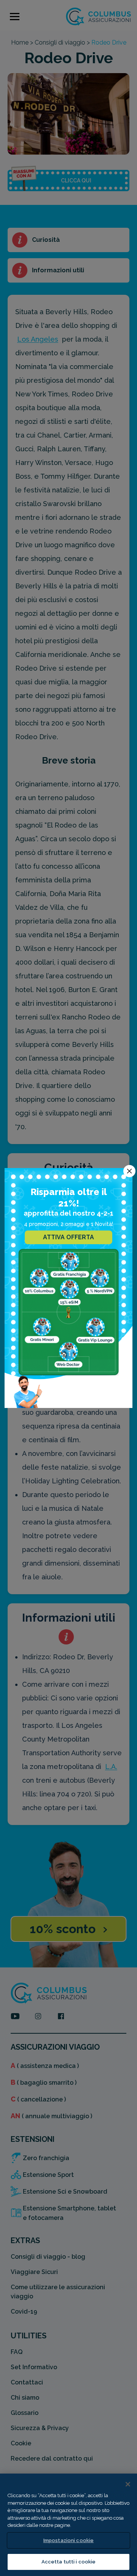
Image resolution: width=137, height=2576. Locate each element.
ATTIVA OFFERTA (68, 1237)
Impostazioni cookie (68, 2540)
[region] (68, 2525)
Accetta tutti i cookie (69, 2562)
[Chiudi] (128, 2484)
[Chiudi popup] (129, 1171)
